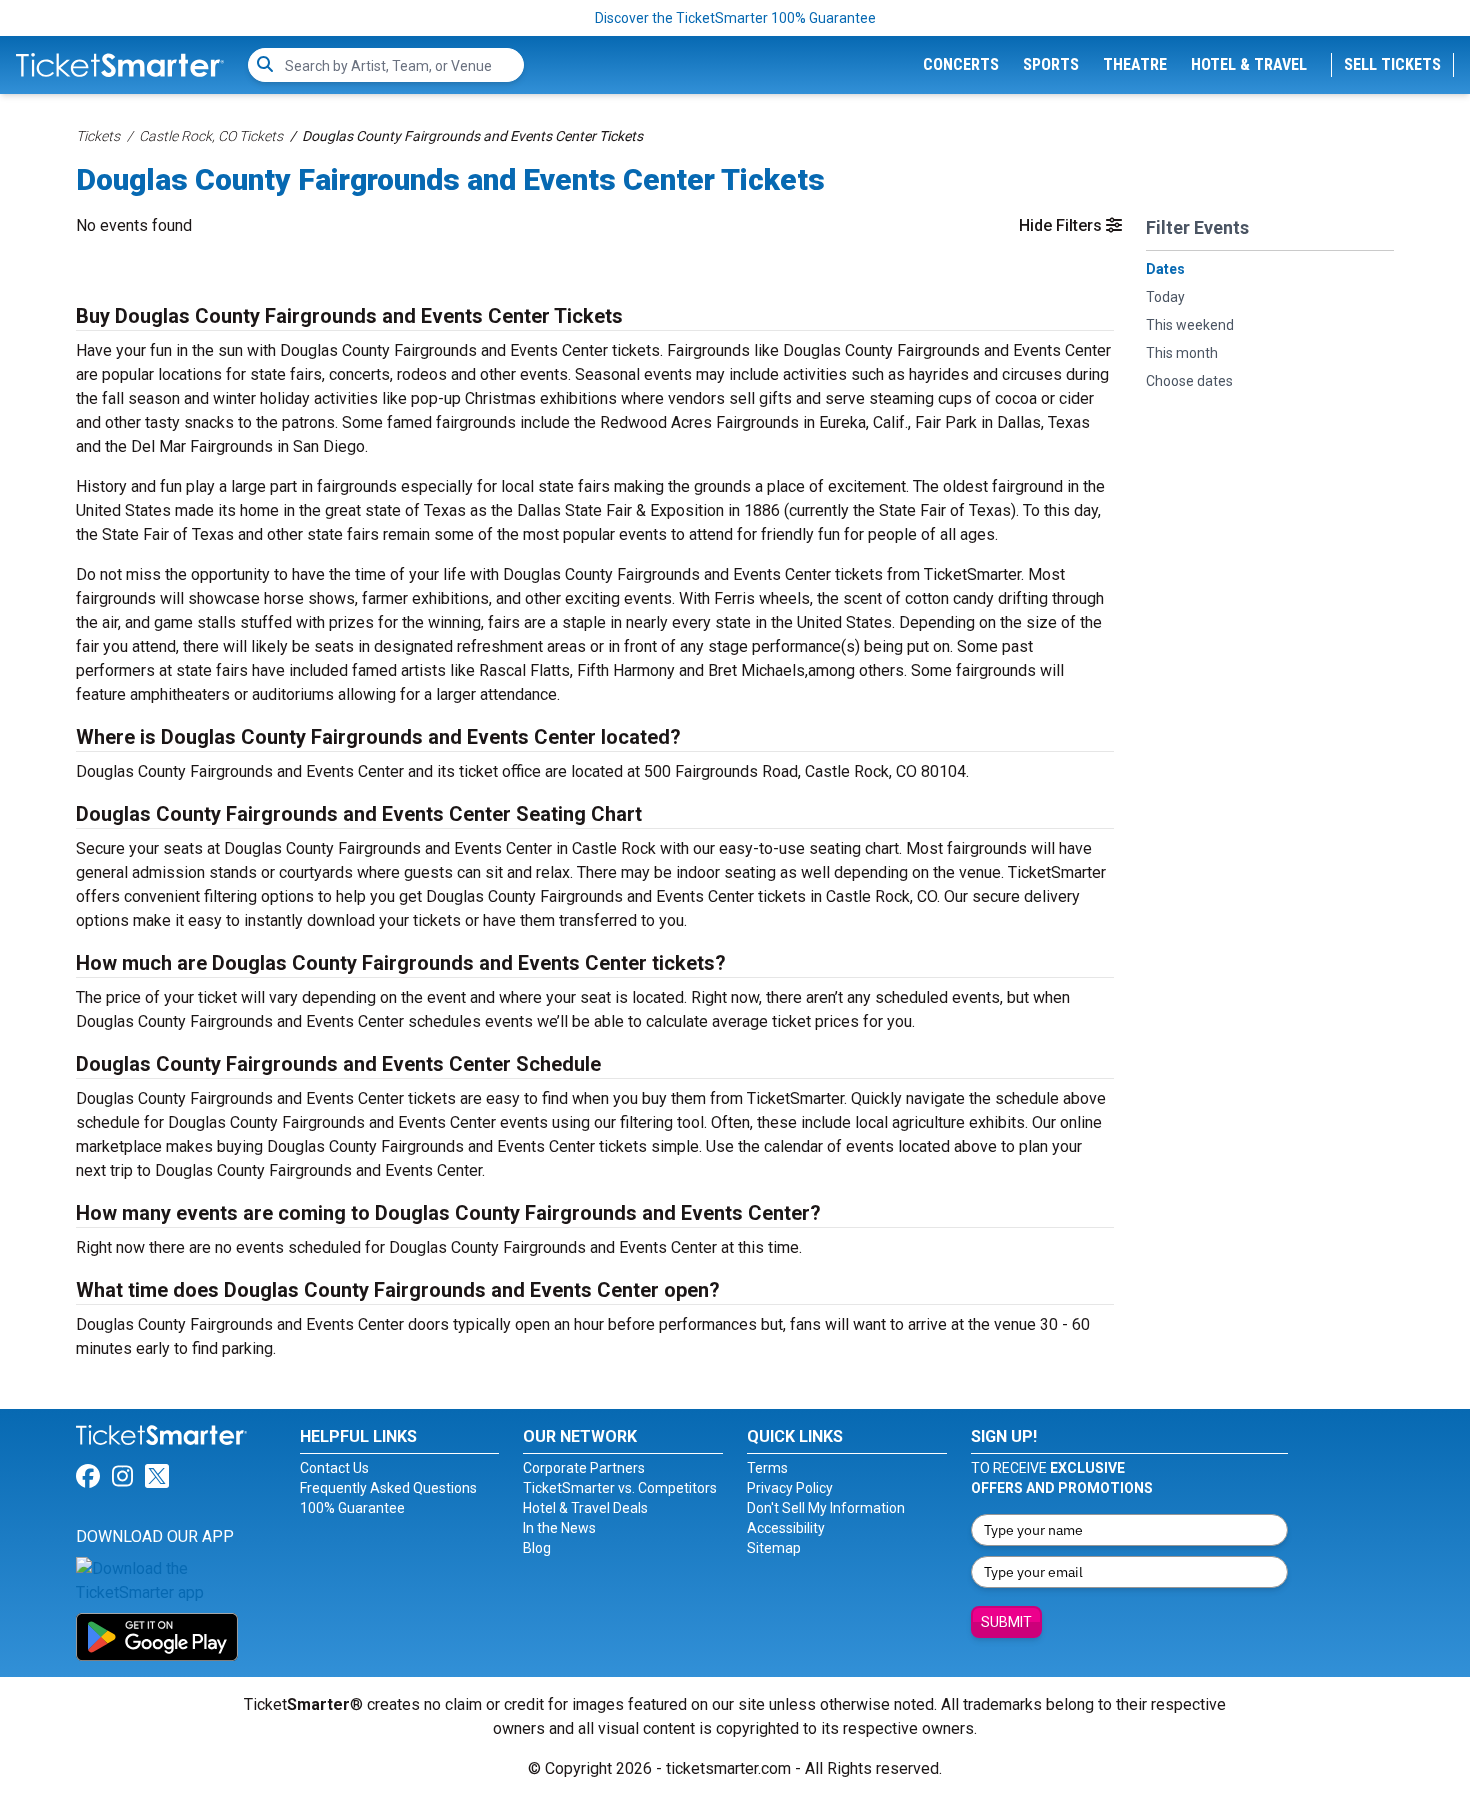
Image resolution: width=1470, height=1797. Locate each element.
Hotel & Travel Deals (585, 1508)
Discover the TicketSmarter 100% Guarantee (735, 18)
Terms (767, 1468)
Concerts (961, 64)
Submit (1006, 1622)
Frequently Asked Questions (388, 1488)
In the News (559, 1528)
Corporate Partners (584, 1468)
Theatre (1135, 64)
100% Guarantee (352, 1508)
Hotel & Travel (1249, 64)
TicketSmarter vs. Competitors (620, 1488)
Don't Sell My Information (826, 1508)
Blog (537, 1548)
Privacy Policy (790, 1488)
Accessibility (786, 1528)
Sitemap (774, 1548)
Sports (1051, 64)
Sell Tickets (1392, 64)
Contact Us (334, 1468)
